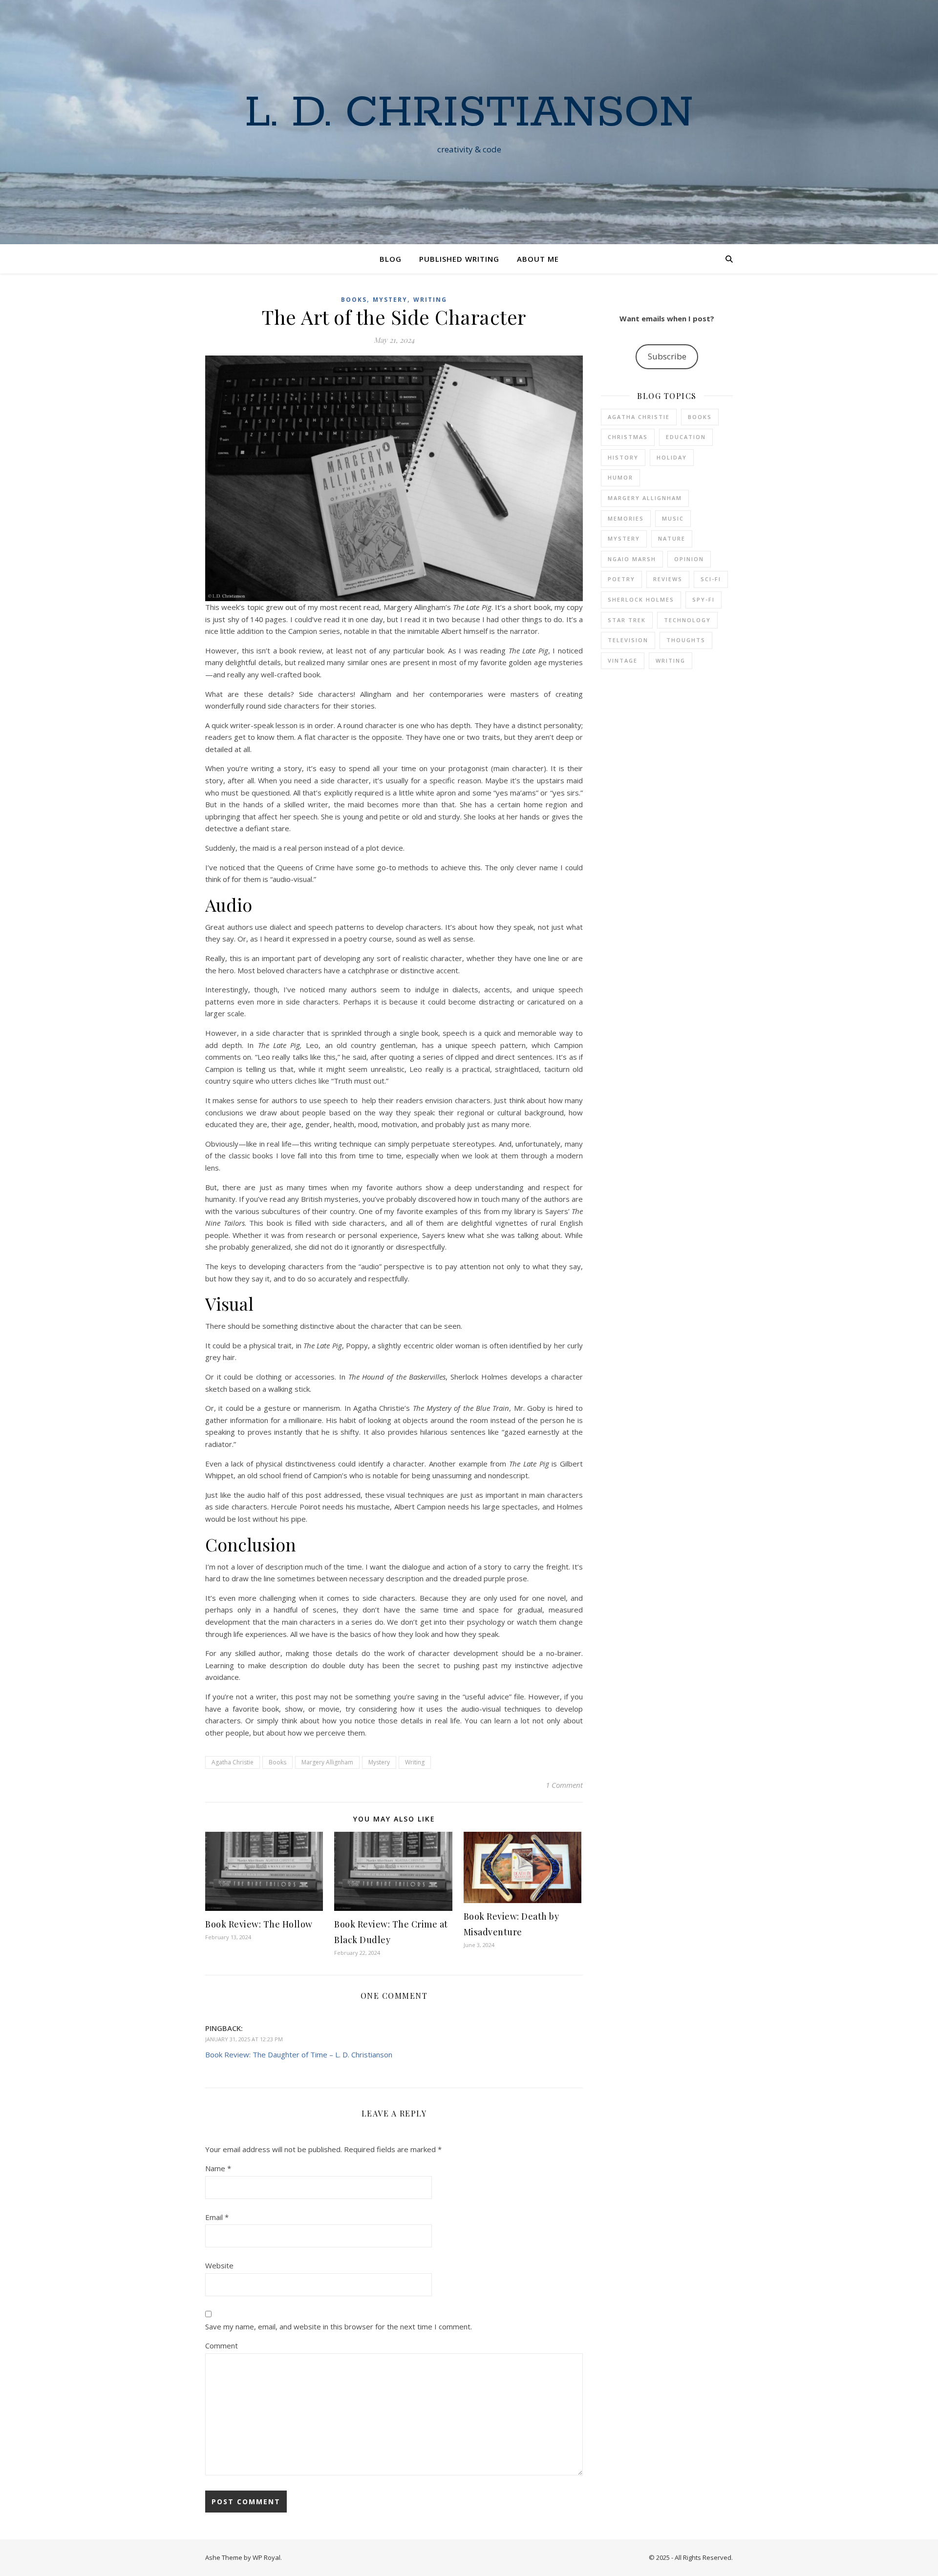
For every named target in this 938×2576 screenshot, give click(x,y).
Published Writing (459, 259)
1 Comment (564, 1785)
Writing (430, 300)
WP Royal (266, 2557)
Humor (620, 477)
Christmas (628, 437)
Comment (222, 2346)
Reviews (668, 579)
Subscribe (667, 356)
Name (218, 2168)
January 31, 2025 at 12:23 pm (244, 2039)
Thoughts (686, 640)
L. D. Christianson (469, 113)
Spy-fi (703, 599)
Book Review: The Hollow (259, 1924)
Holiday (672, 457)
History (623, 457)
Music (673, 518)
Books (354, 300)
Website (219, 2265)
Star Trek (627, 620)
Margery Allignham (327, 1762)
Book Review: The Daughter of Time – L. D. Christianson (299, 2054)
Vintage (623, 660)
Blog (391, 259)
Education (686, 437)
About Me (538, 259)
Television (628, 640)
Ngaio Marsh (632, 559)
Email (217, 2217)
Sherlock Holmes (641, 599)
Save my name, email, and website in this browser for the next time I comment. (339, 2326)
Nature (672, 538)
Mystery (390, 300)
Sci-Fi (711, 579)
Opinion (689, 559)
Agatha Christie (233, 1762)
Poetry (621, 579)
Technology (687, 620)
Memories (626, 518)
